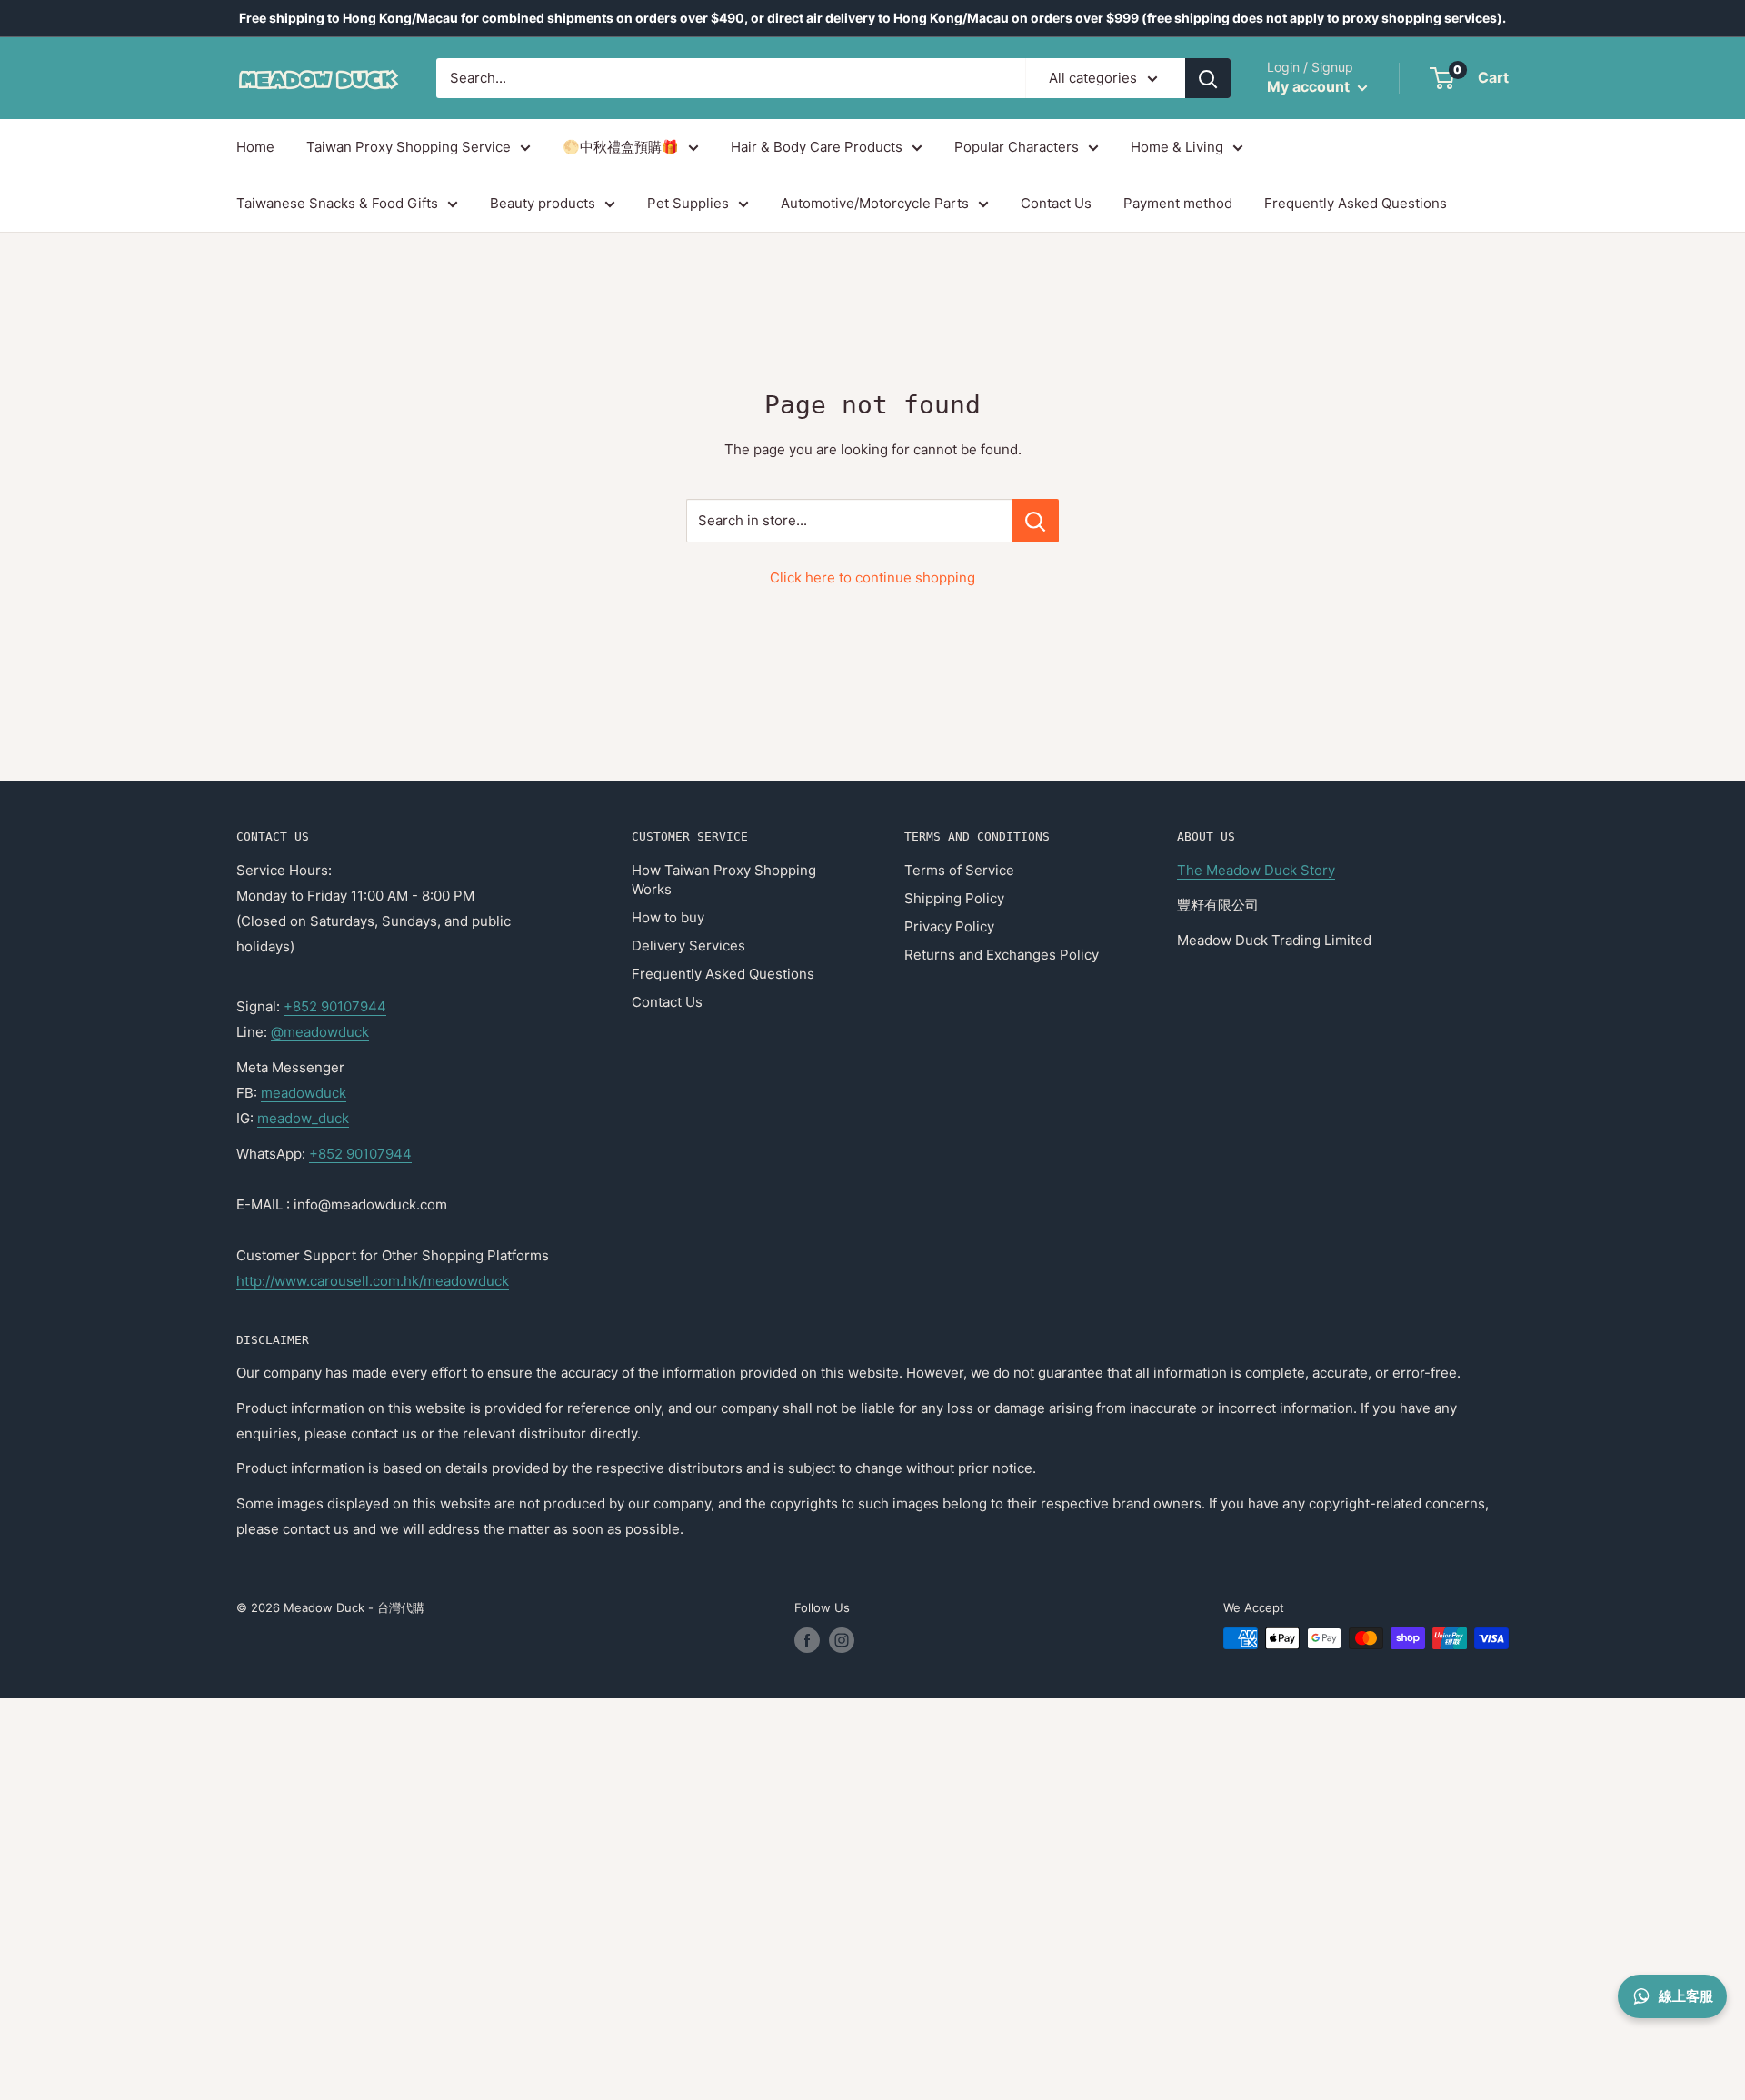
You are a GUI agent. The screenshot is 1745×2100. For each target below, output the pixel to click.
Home (255, 147)
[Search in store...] (1036, 521)
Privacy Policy (949, 926)
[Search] (1208, 78)
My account (1310, 86)
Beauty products (543, 203)
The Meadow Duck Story (1256, 870)
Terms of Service (959, 870)
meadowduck (304, 1093)
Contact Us (1056, 203)
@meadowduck (320, 1032)
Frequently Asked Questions (1356, 203)
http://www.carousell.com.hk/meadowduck (373, 1281)
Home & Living (1177, 147)
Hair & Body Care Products (817, 147)
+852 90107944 (335, 1006)
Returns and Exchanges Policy (1002, 955)
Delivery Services (688, 945)
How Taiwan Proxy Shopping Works (724, 880)
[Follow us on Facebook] (807, 1640)
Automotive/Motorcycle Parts (875, 203)
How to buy (668, 917)
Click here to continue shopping (872, 577)
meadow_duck (303, 1118)
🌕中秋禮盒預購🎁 (621, 147)
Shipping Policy (954, 898)
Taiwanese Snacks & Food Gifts (337, 203)
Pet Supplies (688, 203)
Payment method (1178, 203)
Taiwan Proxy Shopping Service (409, 147)
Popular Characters (1017, 147)
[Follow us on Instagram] (842, 1640)
